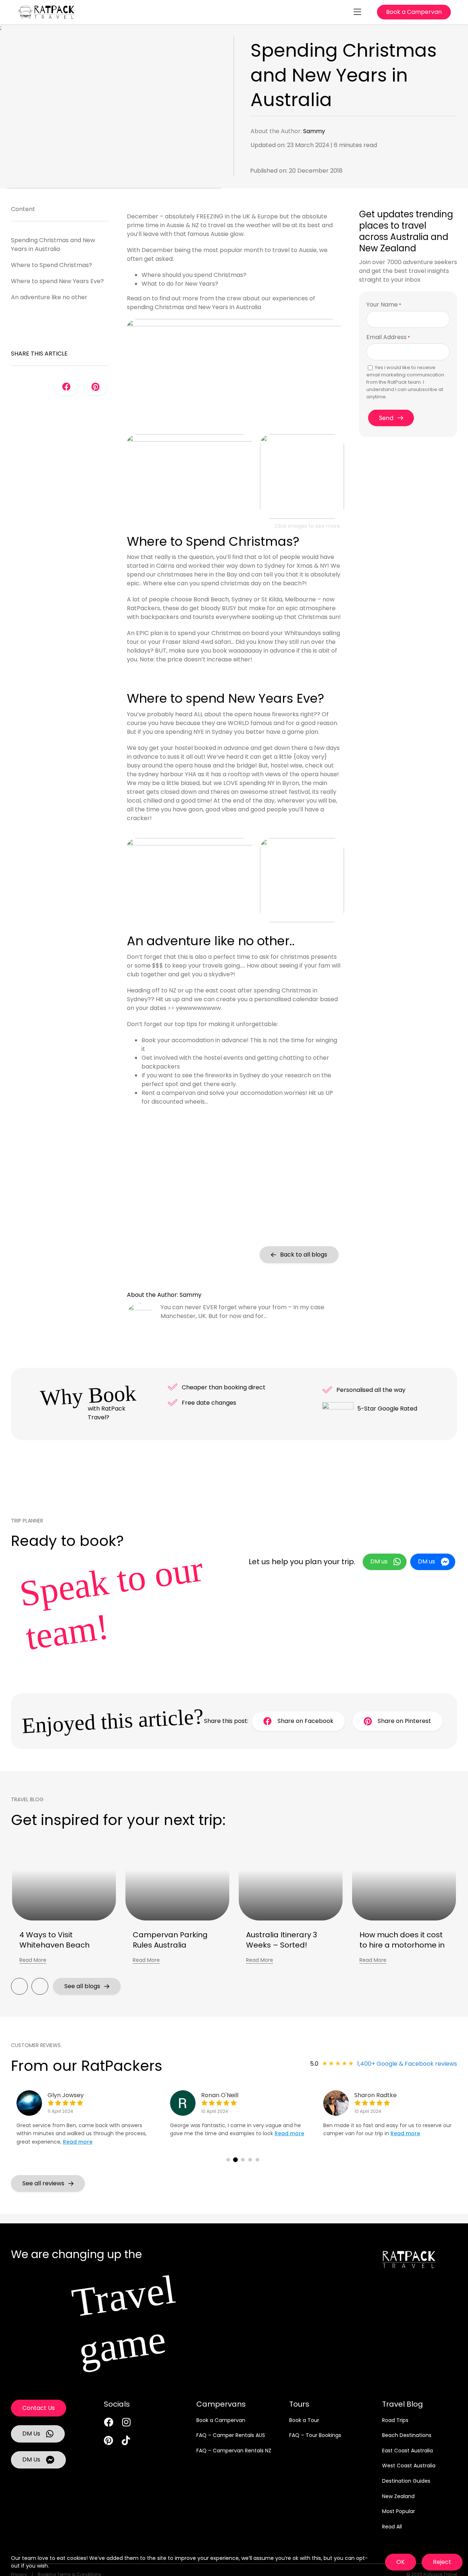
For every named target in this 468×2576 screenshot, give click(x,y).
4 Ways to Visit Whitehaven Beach (54, 1940)
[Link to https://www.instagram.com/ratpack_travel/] (126, 2422)
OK (401, 2562)
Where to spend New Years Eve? (57, 281)
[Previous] (19, 1986)
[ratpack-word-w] (409, 2254)
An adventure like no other (49, 297)
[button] (228, 2160)
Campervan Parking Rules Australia (170, 1940)
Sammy (314, 131)
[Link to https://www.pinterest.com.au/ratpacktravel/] (108, 2440)
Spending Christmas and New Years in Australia (53, 245)
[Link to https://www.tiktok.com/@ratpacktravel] (126, 2440)
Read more (78, 2142)
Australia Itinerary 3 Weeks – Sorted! (282, 1940)
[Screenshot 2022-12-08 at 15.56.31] (302, 437)
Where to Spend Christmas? (52, 265)
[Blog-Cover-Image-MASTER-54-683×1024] (189, 437)
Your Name (384, 305)
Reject (442, 2562)
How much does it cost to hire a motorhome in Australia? (402, 1945)
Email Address (388, 337)
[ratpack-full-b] (46, 8)
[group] (90, 2125)
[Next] (40, 1986)
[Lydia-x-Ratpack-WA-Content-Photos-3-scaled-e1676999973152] (234, 322)
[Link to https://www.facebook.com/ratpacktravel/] (109, 2422)
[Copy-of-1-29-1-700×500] (302, 841)
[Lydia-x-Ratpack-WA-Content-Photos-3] (189, 841)
